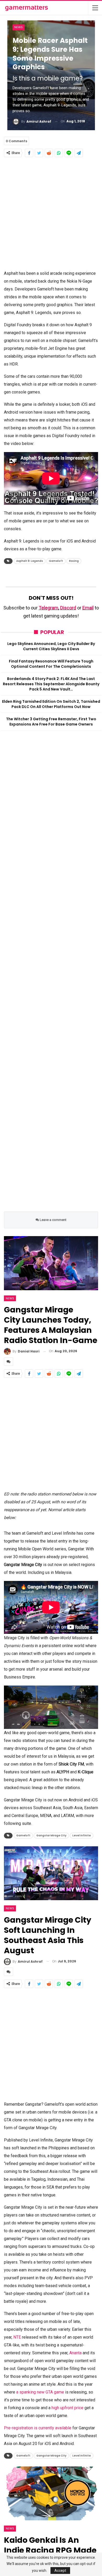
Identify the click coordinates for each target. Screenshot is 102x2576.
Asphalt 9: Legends (30, 561)
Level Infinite (82, 1835)
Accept (60, 2571)
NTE (18, 2337)
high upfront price (67, 2408)
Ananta (76, 2353)
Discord (68, 608)
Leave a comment (53, 1220)
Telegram (49, 608)
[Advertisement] (51, 213)
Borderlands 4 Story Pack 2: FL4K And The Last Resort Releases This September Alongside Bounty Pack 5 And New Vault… (51, 684)
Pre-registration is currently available (38, 2428)
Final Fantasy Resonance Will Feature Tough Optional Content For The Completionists (51, 664)
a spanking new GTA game (40, 2392)
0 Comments (16, 141)
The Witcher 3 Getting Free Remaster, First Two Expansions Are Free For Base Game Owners (51, 722)
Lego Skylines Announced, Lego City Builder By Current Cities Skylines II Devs (51, 646)
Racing (74, 561)
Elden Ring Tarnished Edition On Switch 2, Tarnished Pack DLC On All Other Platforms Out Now (51, 704)
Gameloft (56, 561)
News (19, 27)
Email (88, 608)
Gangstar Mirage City (51, 1835)
